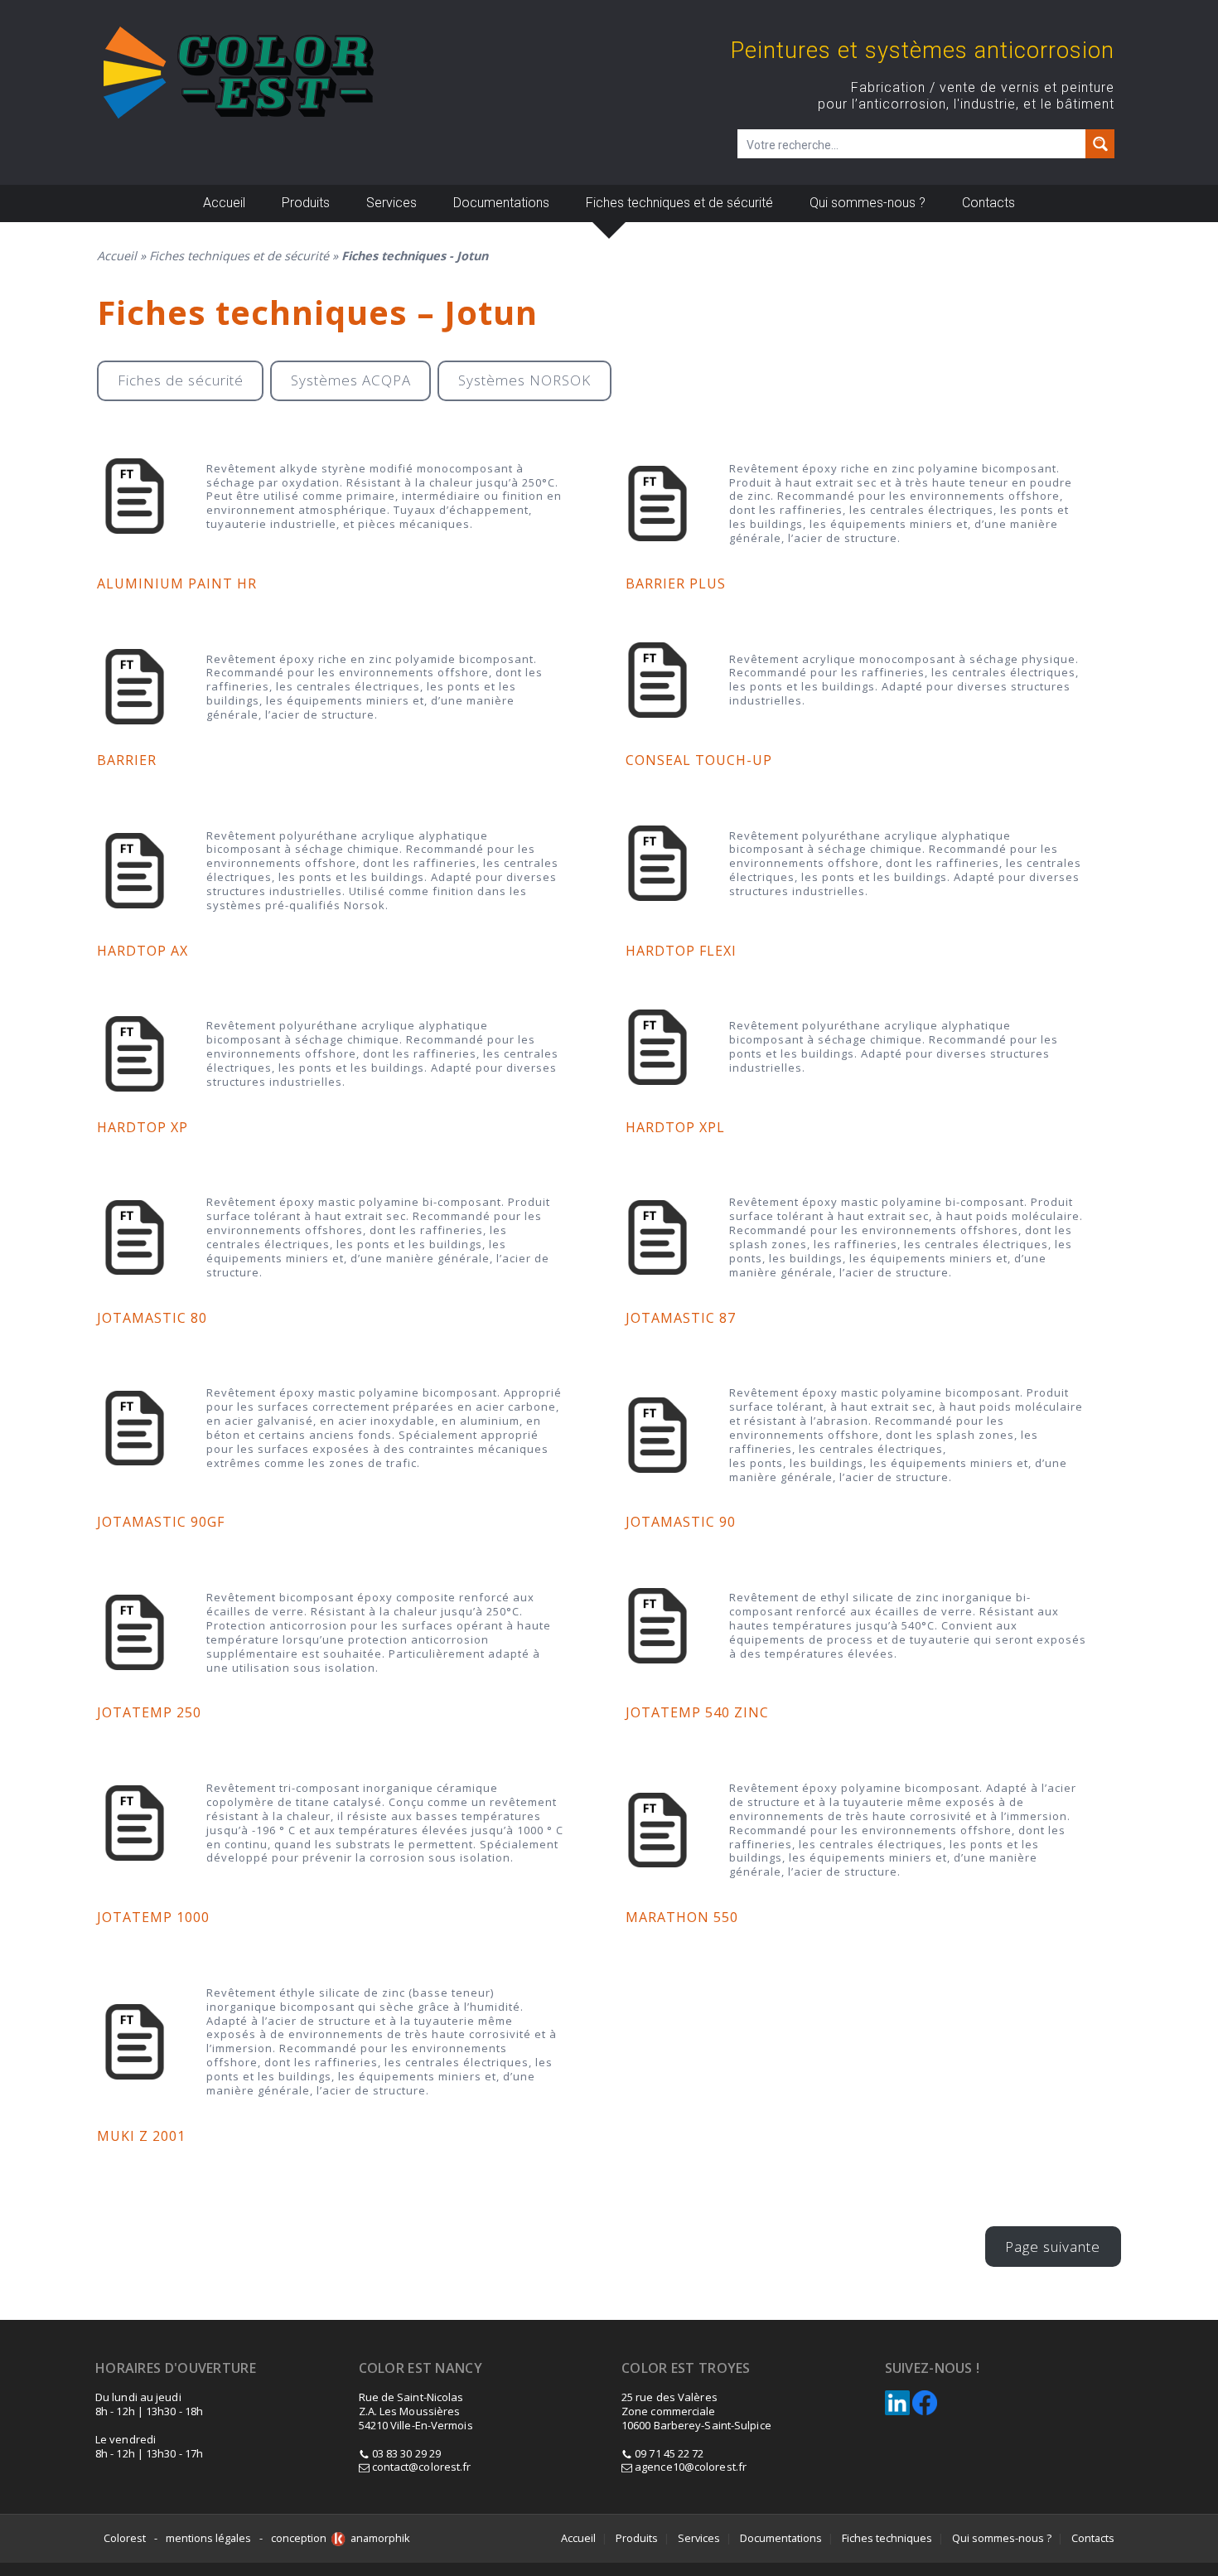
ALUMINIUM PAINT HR (177, 583)
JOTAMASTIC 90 (681, 1522)
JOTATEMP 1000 (153, 1917)
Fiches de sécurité (181, 380)
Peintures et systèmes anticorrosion (923, 51)
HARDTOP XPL (675, 1127)
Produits (306, 203)
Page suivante (1053, 2247)
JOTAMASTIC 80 (152, 1318)
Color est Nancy (421, 2368)
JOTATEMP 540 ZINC (697, 1712)
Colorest (125, 2538)
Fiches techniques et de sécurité (679, 203)
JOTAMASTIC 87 (681, 1318)
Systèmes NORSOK (524, 380)
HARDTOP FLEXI (681, 951)
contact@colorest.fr (420, 2467)
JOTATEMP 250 (149, 1712)
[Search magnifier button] (1100, 144)
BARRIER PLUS (676, 583)
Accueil (224, 203)
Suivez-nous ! (933, 2368)
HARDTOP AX (143, 951)
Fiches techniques (887, 2538)
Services (391, 203)
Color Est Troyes (686, 2368)
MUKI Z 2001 (141, 2136)
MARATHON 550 (682, 1917)
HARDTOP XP (143, 1127)
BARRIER (127, 760)
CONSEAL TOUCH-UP (699, 760)
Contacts (988, 203)
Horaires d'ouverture (176, 2368)
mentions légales (208, 2538)
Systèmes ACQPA (351, 380)
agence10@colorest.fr (689, 2467)
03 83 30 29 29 (406, 2453)
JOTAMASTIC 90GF (161, 1522)
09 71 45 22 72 (669, 2453)
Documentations (501, 203)
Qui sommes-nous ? (868, 203)
